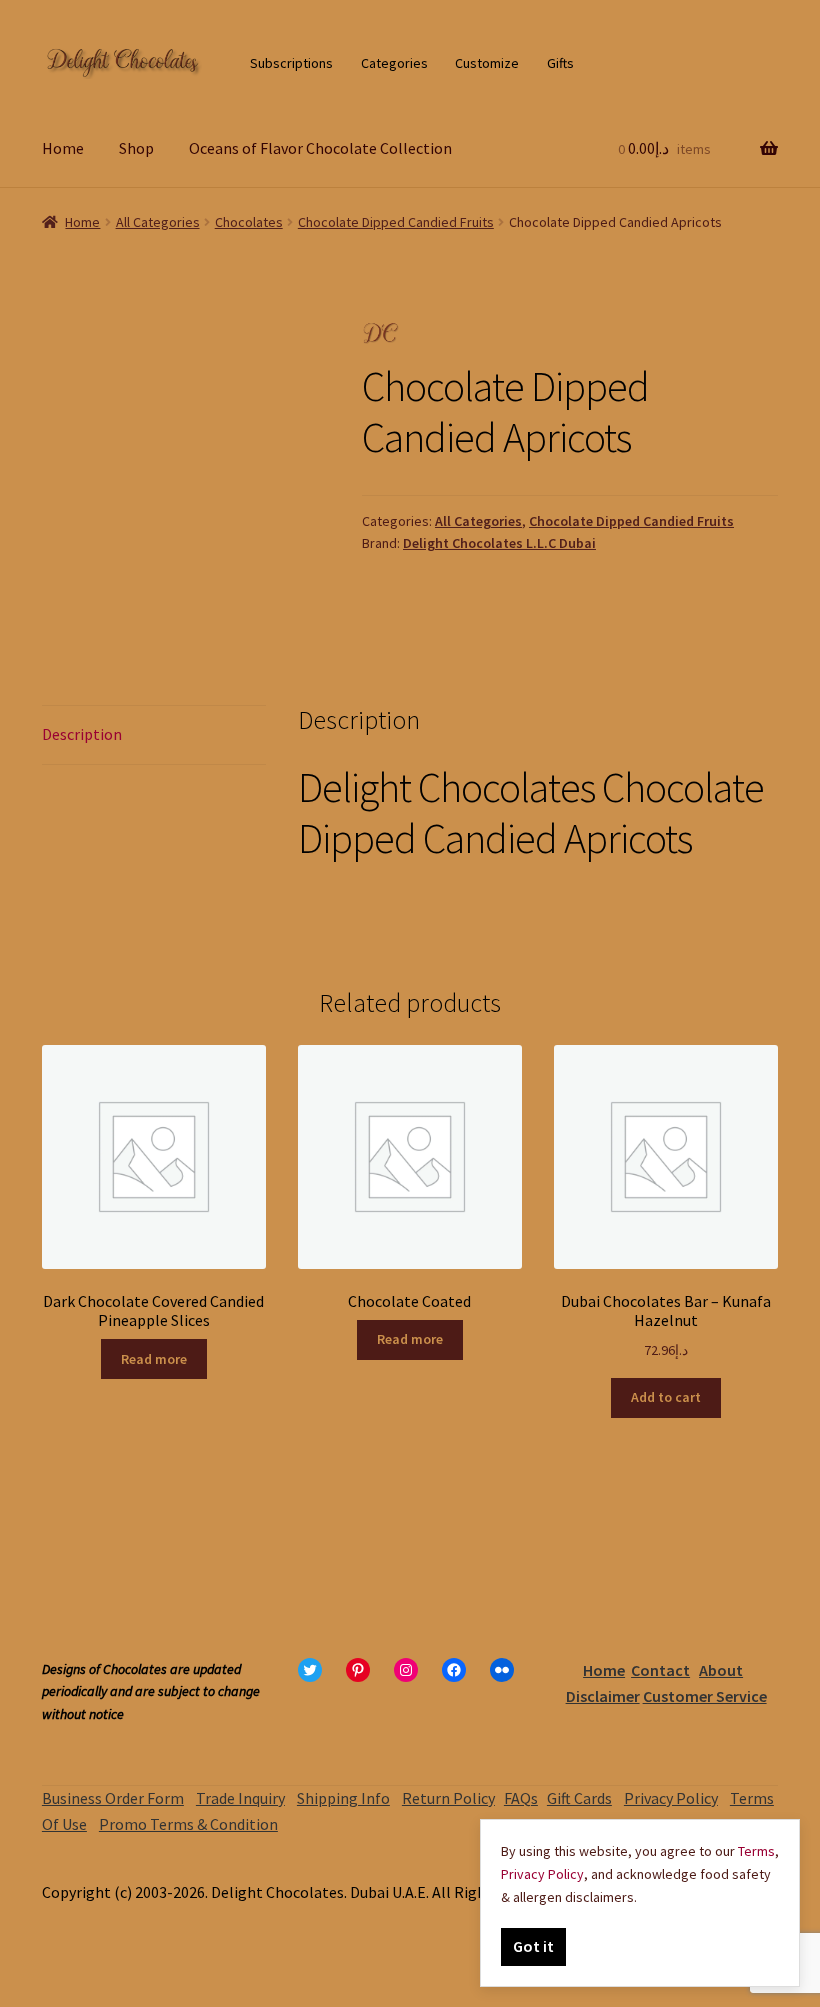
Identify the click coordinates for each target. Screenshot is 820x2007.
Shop (136, 148)
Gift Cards (579, 1798)
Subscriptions (291, 63)
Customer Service (705, 1696)
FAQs (521, 1798)
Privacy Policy (671, 1798)
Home (63, 148)
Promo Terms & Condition (188, 1824)
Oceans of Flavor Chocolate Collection (320, 148)
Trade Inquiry (240, 1798)
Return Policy (448, 1798)
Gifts (560, 63)
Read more (154, 1359)
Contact (660, 1670)
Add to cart (666, 1397)
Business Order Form (113, 1798)
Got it (533, 1946)
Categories (394, 63)
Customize (487, 63)
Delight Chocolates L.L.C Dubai (499, 543)
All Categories (158, 222)
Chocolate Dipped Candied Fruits (396, 222)
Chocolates (249, 222)
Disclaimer (603, 1696)
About (721, 1670)
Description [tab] (82, 734)
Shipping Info (343, 1798)
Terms (756, 1851)
